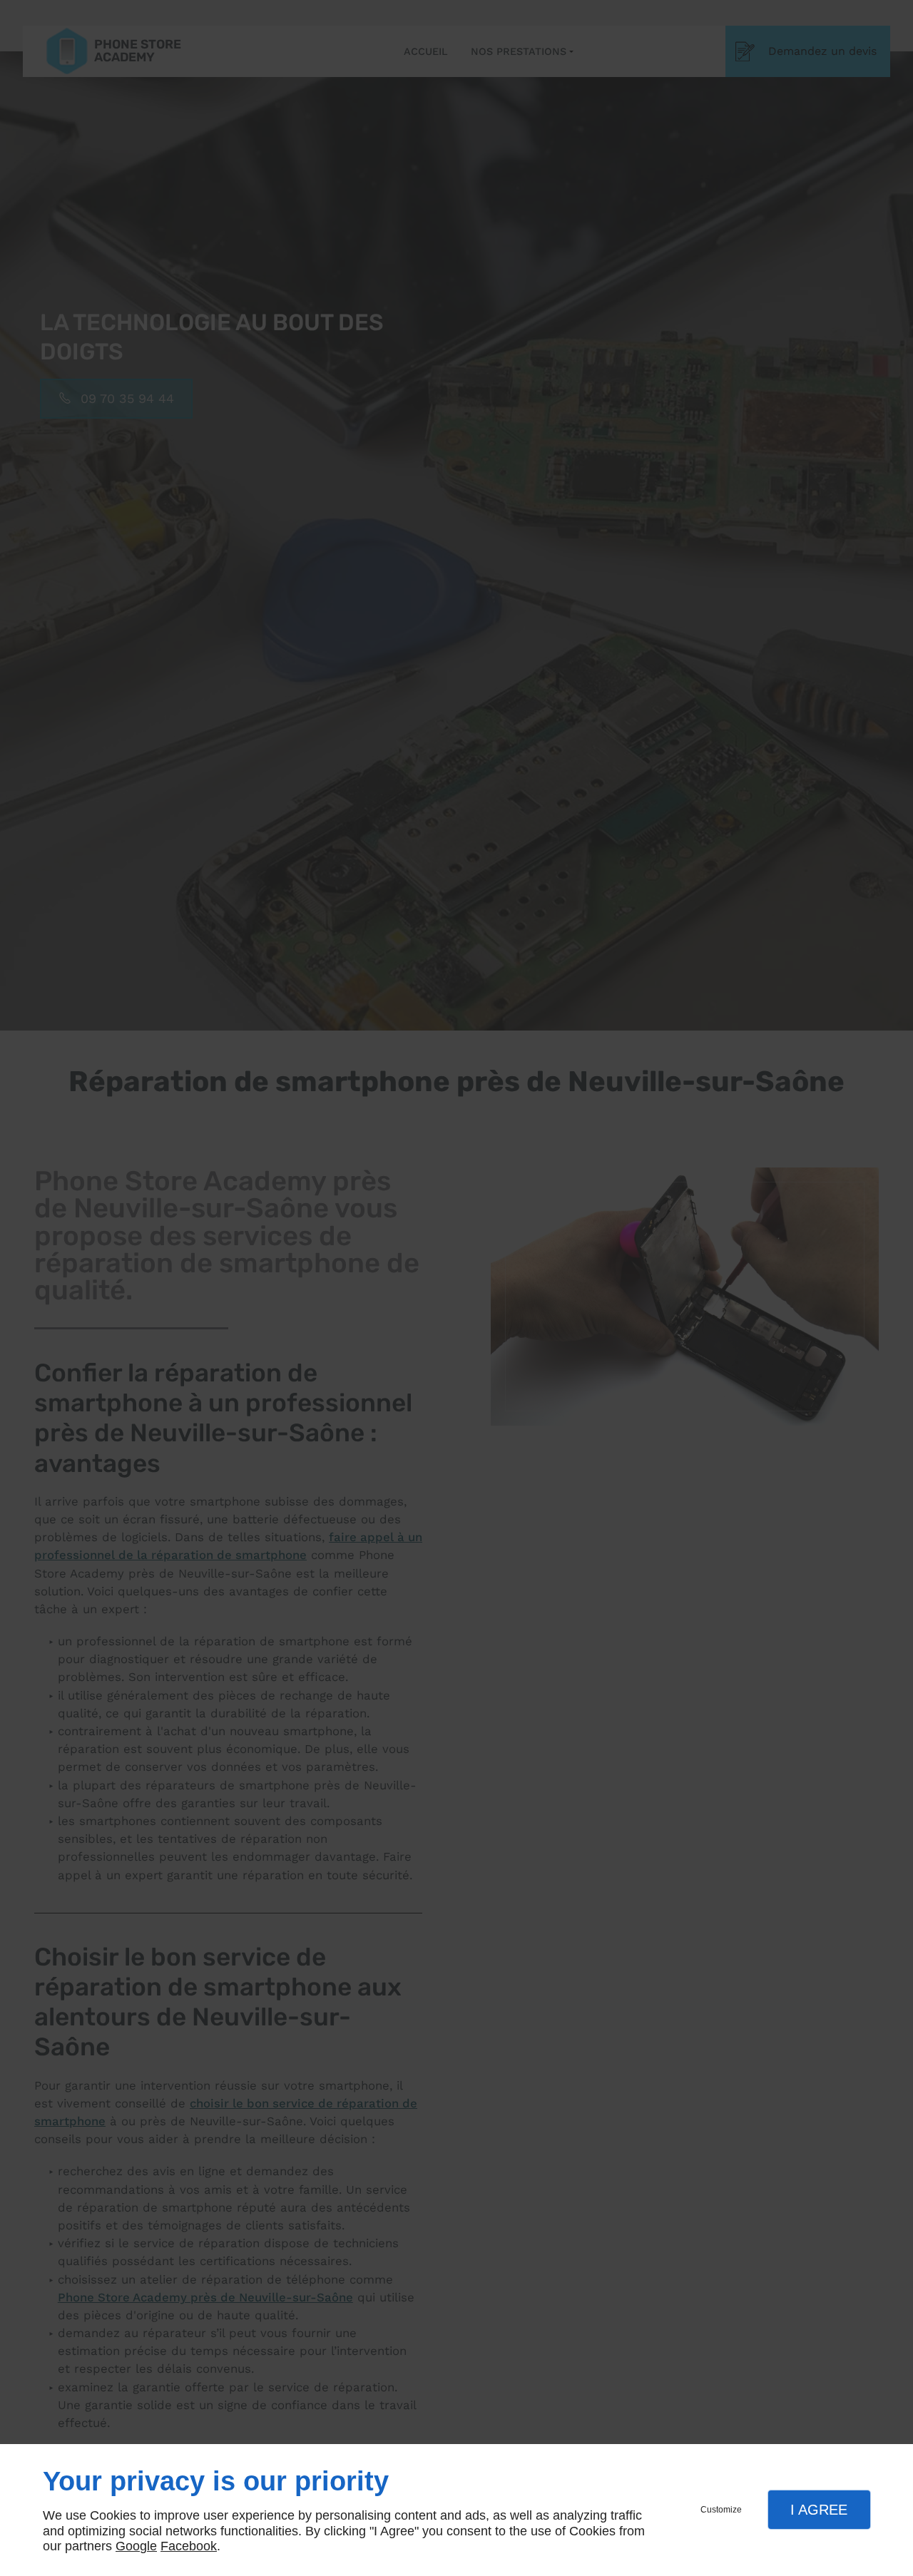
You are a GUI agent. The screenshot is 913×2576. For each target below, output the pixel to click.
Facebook (189, 2546)
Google (136, 2546)
